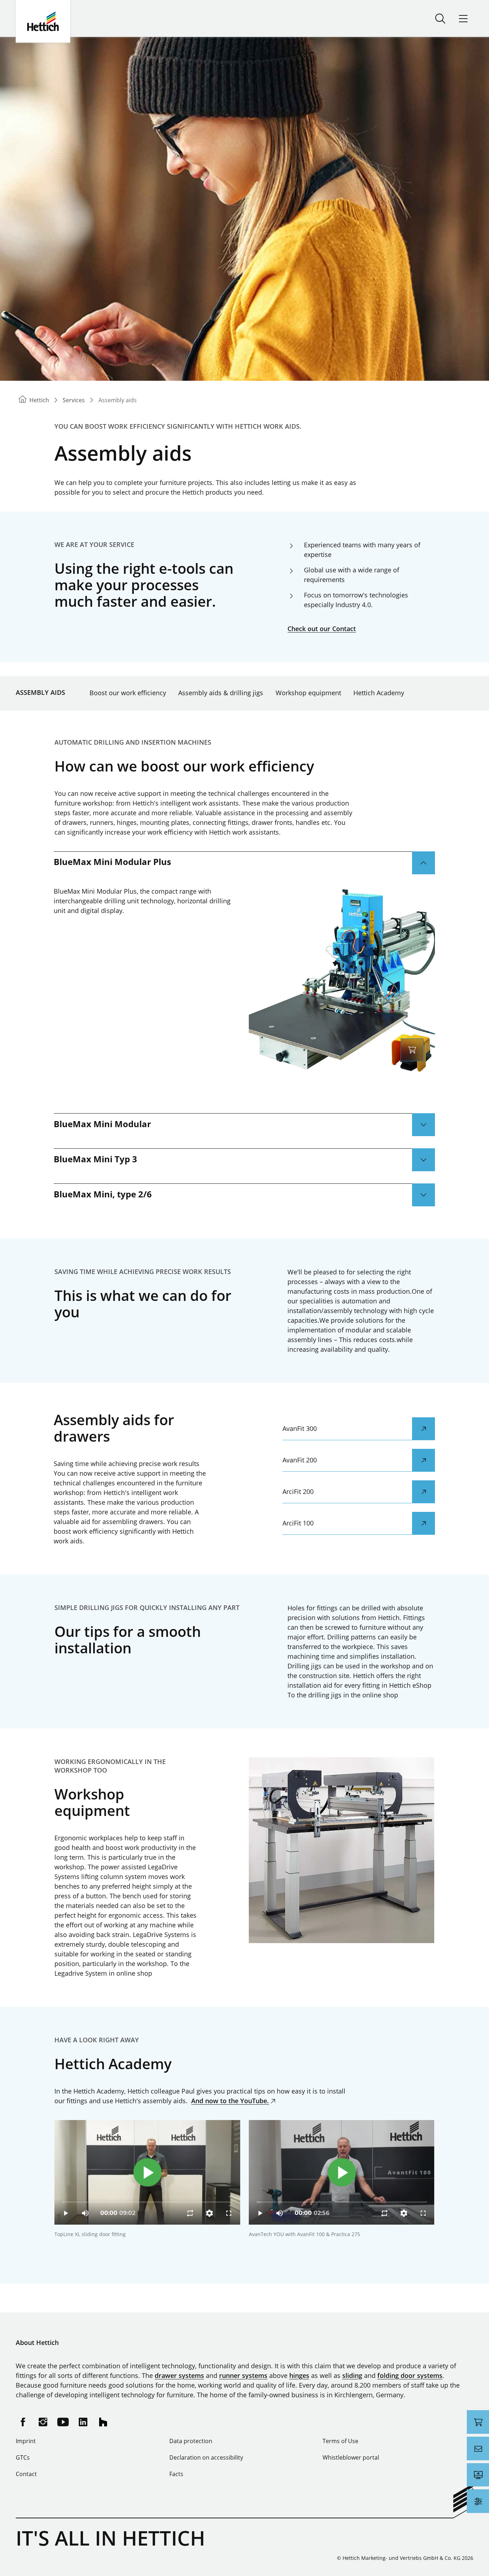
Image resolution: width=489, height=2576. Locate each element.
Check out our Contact (322, 629)
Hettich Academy (379, 693)
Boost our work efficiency (128, 693)
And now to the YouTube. (230, 2101)
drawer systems (179, 2375)
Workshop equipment (308, 693)
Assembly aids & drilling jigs (221, 693)
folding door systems (410, 2375)
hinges (299, 2375)
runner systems (243, 2375)
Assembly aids (40, 692)
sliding (352, 2375)
